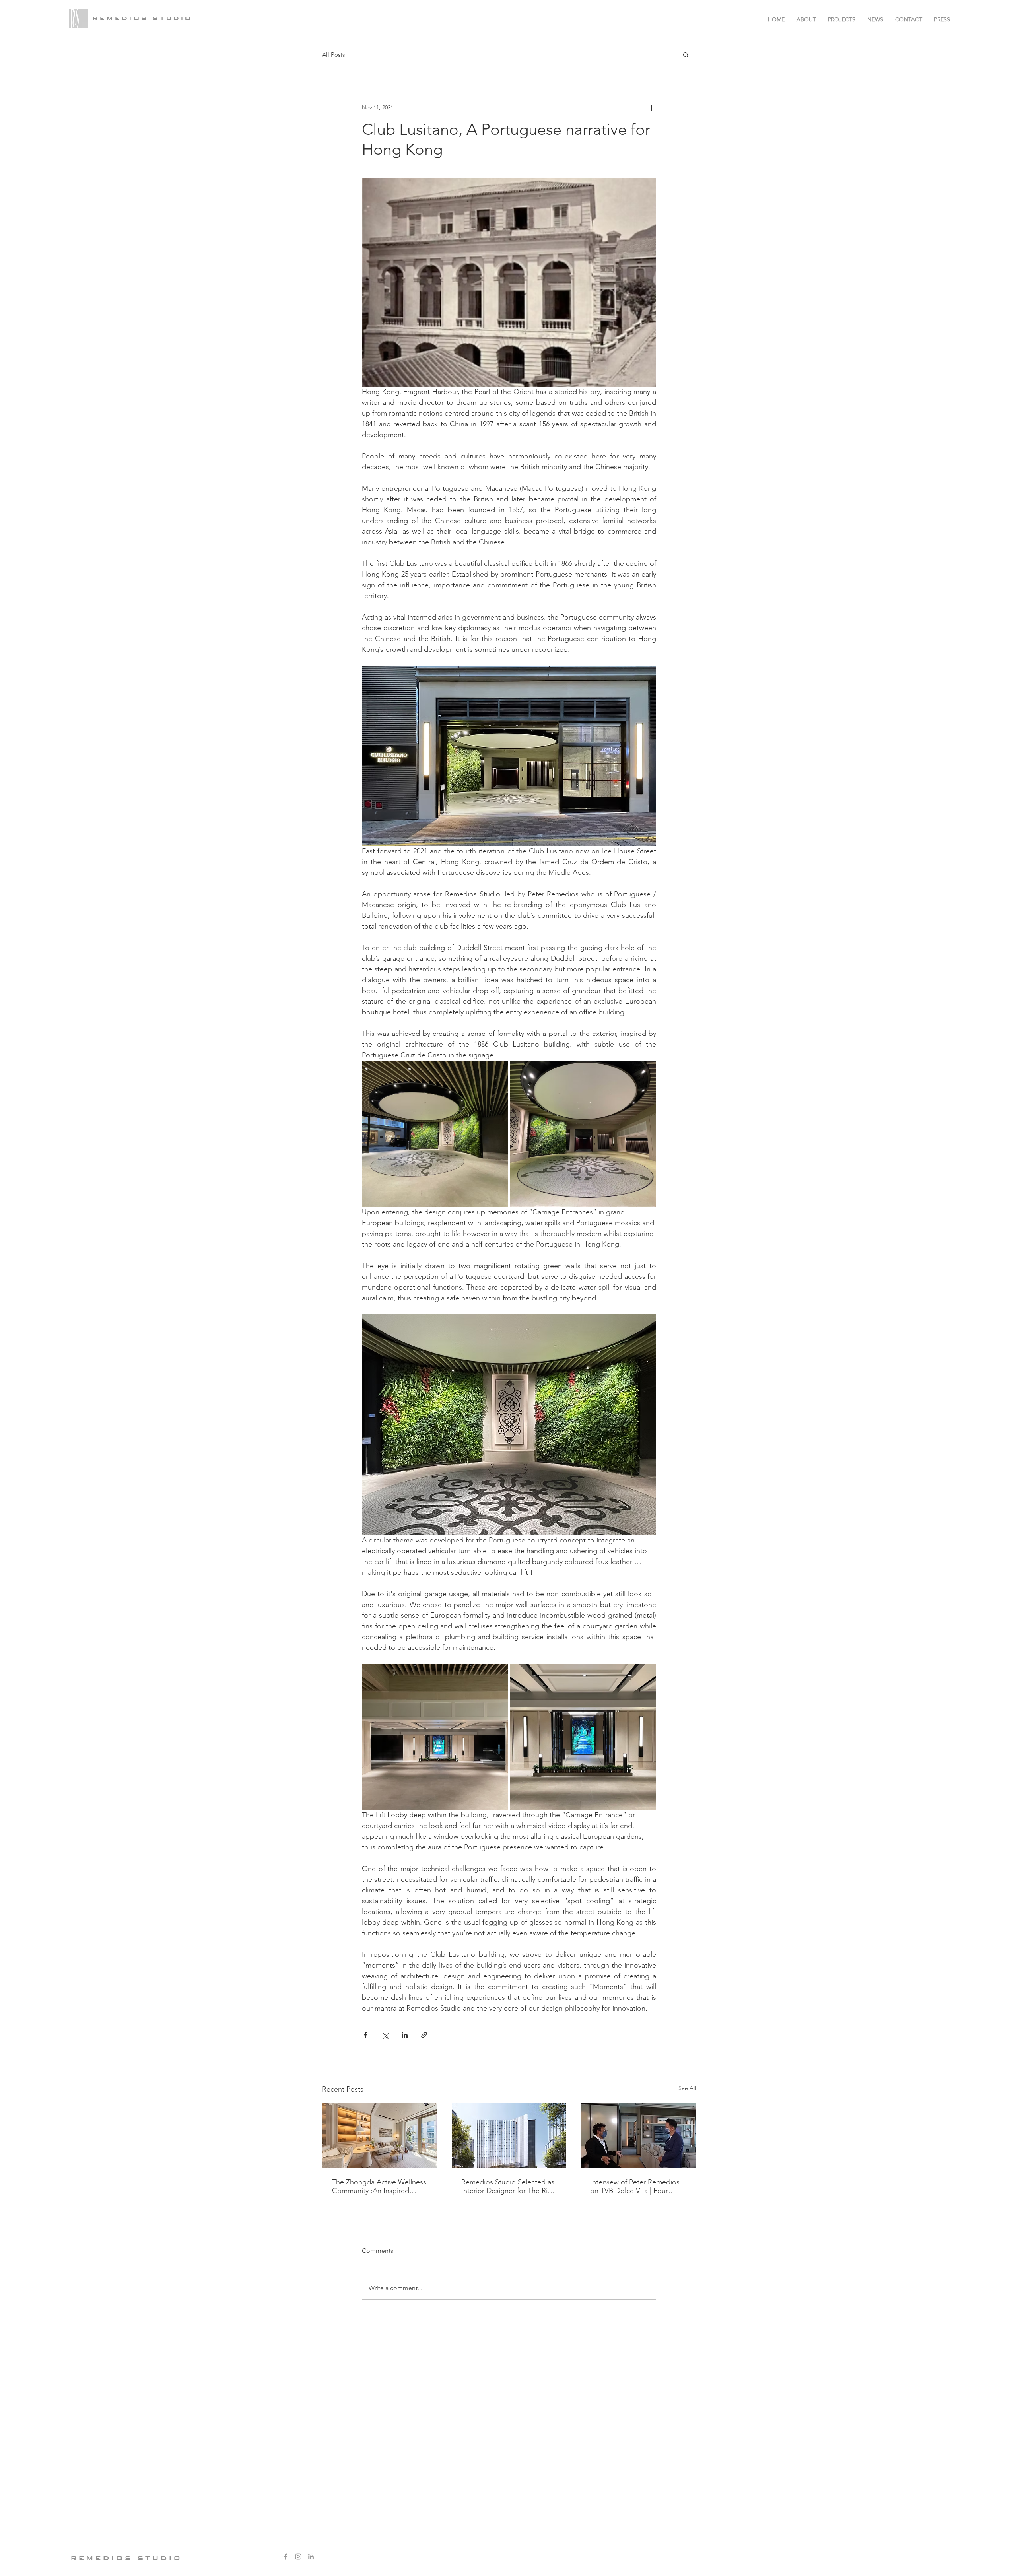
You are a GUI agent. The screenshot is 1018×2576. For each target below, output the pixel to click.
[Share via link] (424, 2035)
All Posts (333, 55)
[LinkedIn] (311, 2557)
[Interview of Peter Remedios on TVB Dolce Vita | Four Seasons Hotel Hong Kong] (638, 2135)
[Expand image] (435, 1134)
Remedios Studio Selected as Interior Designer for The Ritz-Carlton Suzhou (508, 2186)
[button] (686, 54)
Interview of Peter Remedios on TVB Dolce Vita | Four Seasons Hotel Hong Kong (635, 2186)
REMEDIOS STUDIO (142, 18)
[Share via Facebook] (366, 2035)
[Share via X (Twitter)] (385, 2035)
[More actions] (651, 107)
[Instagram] (298, 2557)
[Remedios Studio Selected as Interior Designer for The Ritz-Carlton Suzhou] (509, 2135)
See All (687, 2088)
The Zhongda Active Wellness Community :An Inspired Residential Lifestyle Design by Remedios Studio (379, 2186)
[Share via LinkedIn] (405, 2035)
